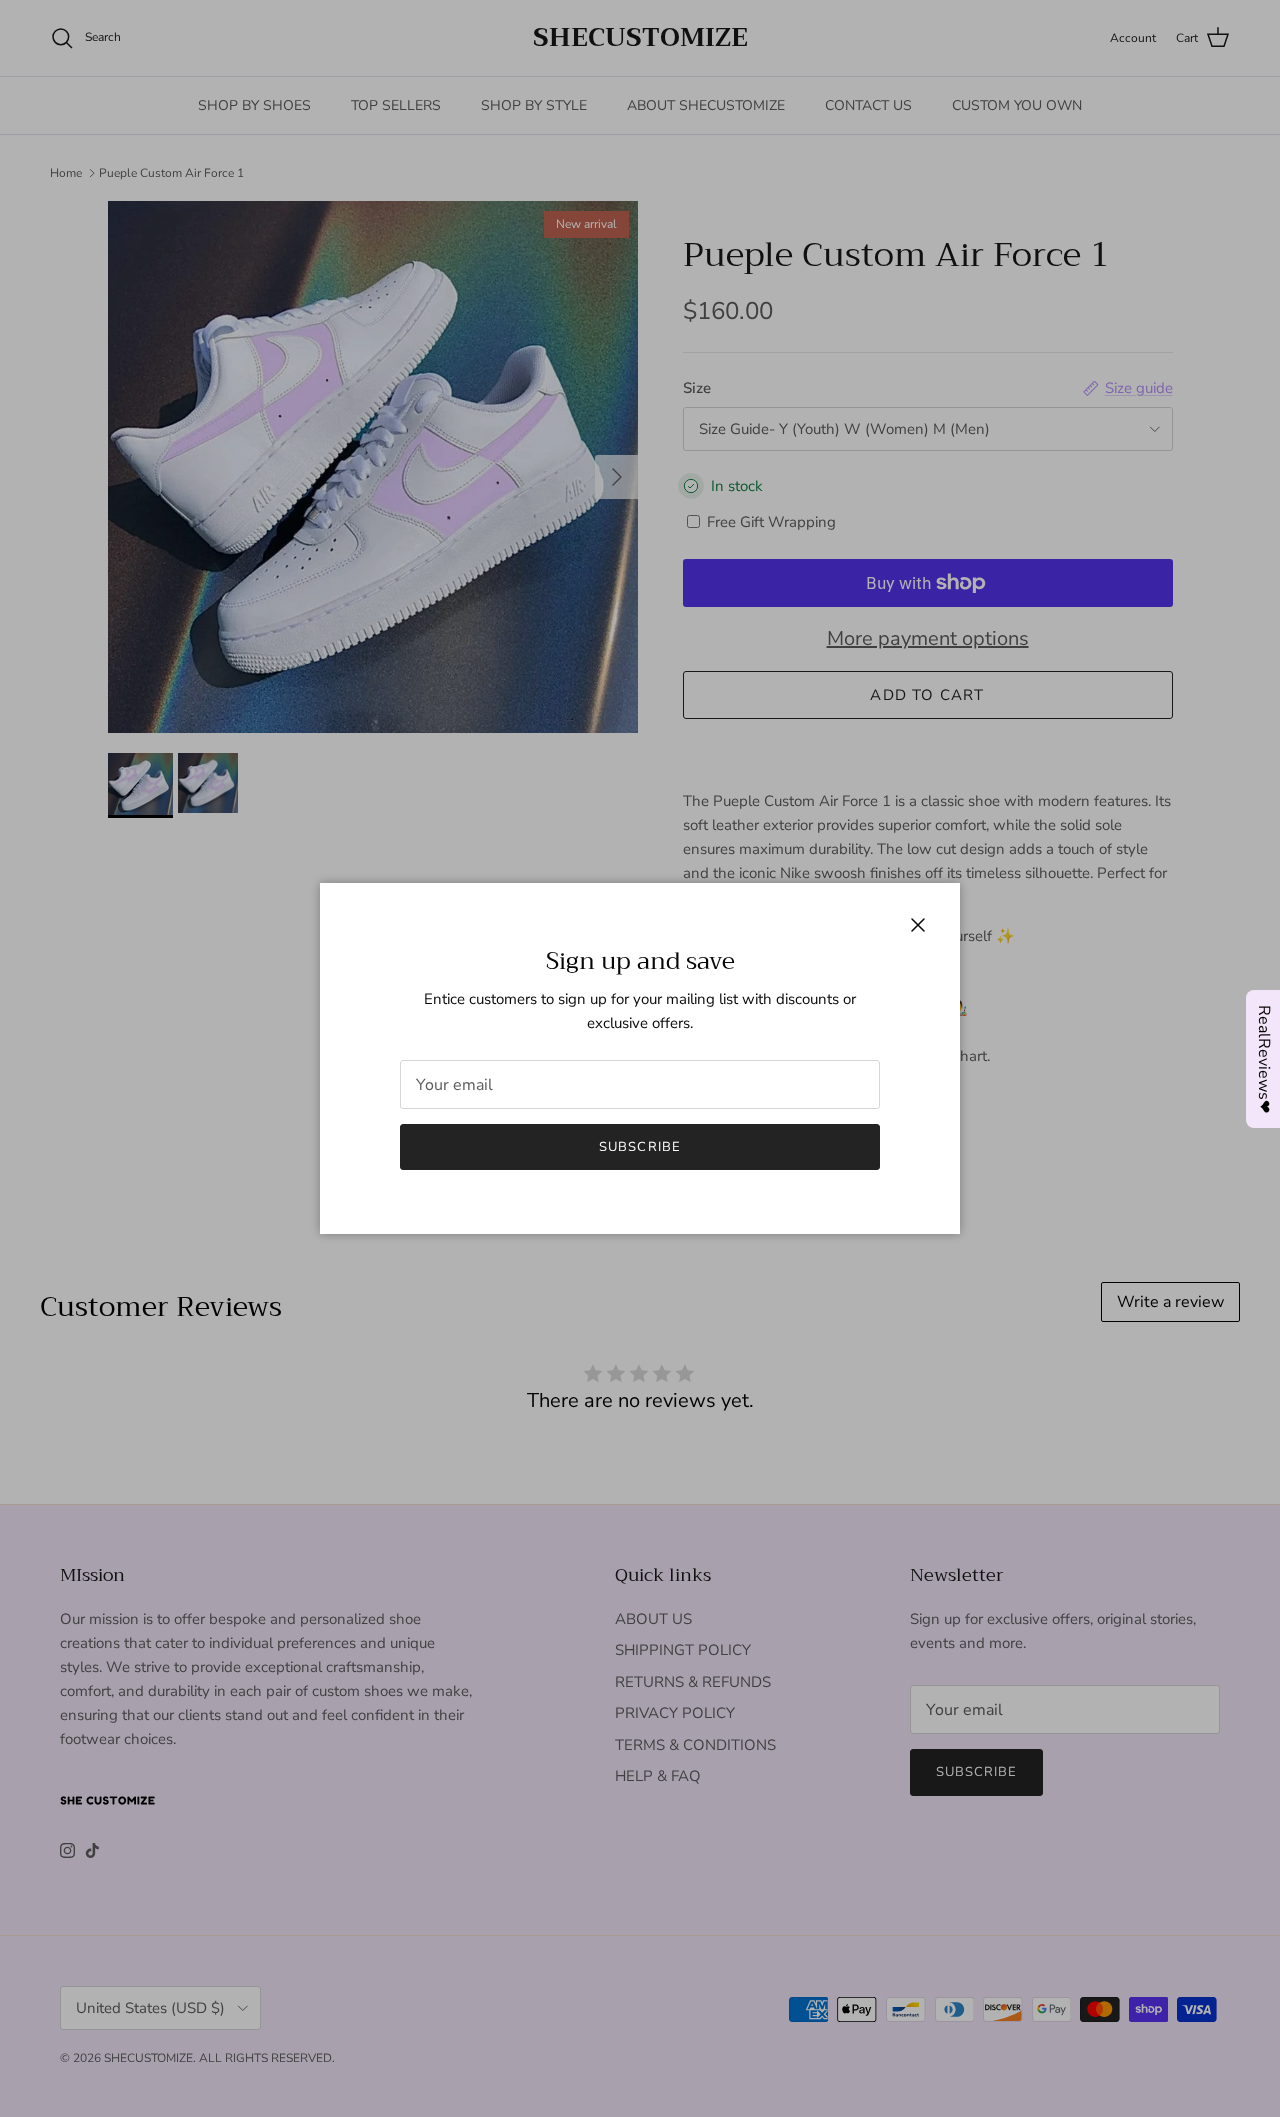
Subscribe (639, 1147)
